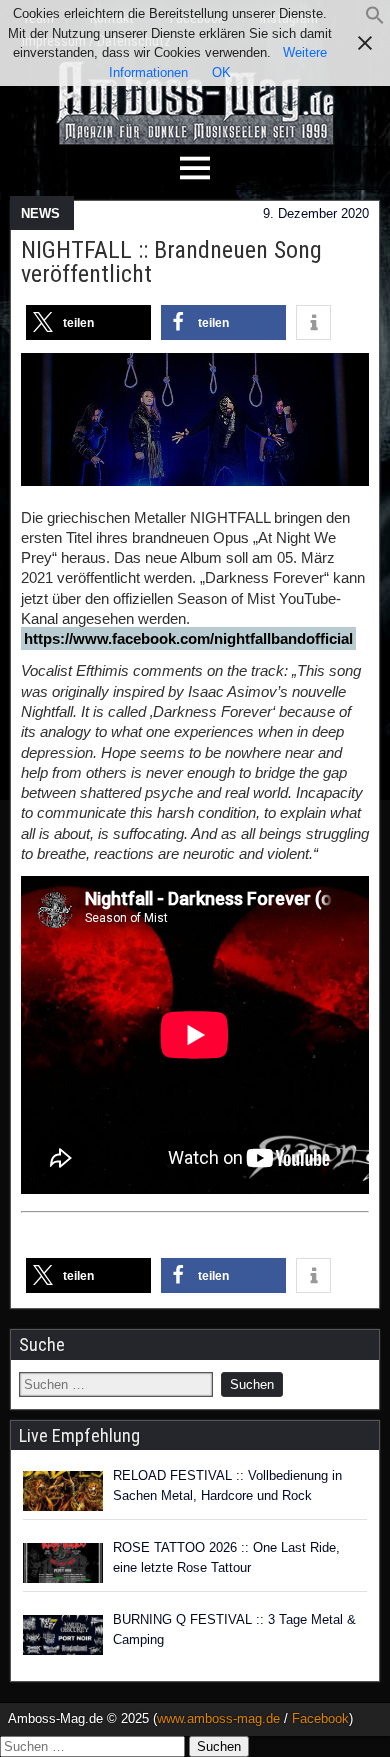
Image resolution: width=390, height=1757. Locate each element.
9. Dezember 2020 (316, 213)
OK (221, 72)
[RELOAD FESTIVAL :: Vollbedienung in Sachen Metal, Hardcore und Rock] (63, 1491)
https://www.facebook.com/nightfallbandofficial (188, 638)
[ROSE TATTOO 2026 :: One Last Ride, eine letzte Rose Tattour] (63, 1563)
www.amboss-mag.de (218, 1718)
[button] (375, 20)
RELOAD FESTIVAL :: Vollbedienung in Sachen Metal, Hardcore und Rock (227, 1485)
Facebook (320, 1718)
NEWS (40, 213)
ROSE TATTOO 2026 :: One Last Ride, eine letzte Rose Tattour (226, 1557)
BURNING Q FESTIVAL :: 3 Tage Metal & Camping (234, 1629)
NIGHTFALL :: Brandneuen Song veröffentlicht (171, 262)
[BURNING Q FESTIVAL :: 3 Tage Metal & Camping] (63, 1635)
